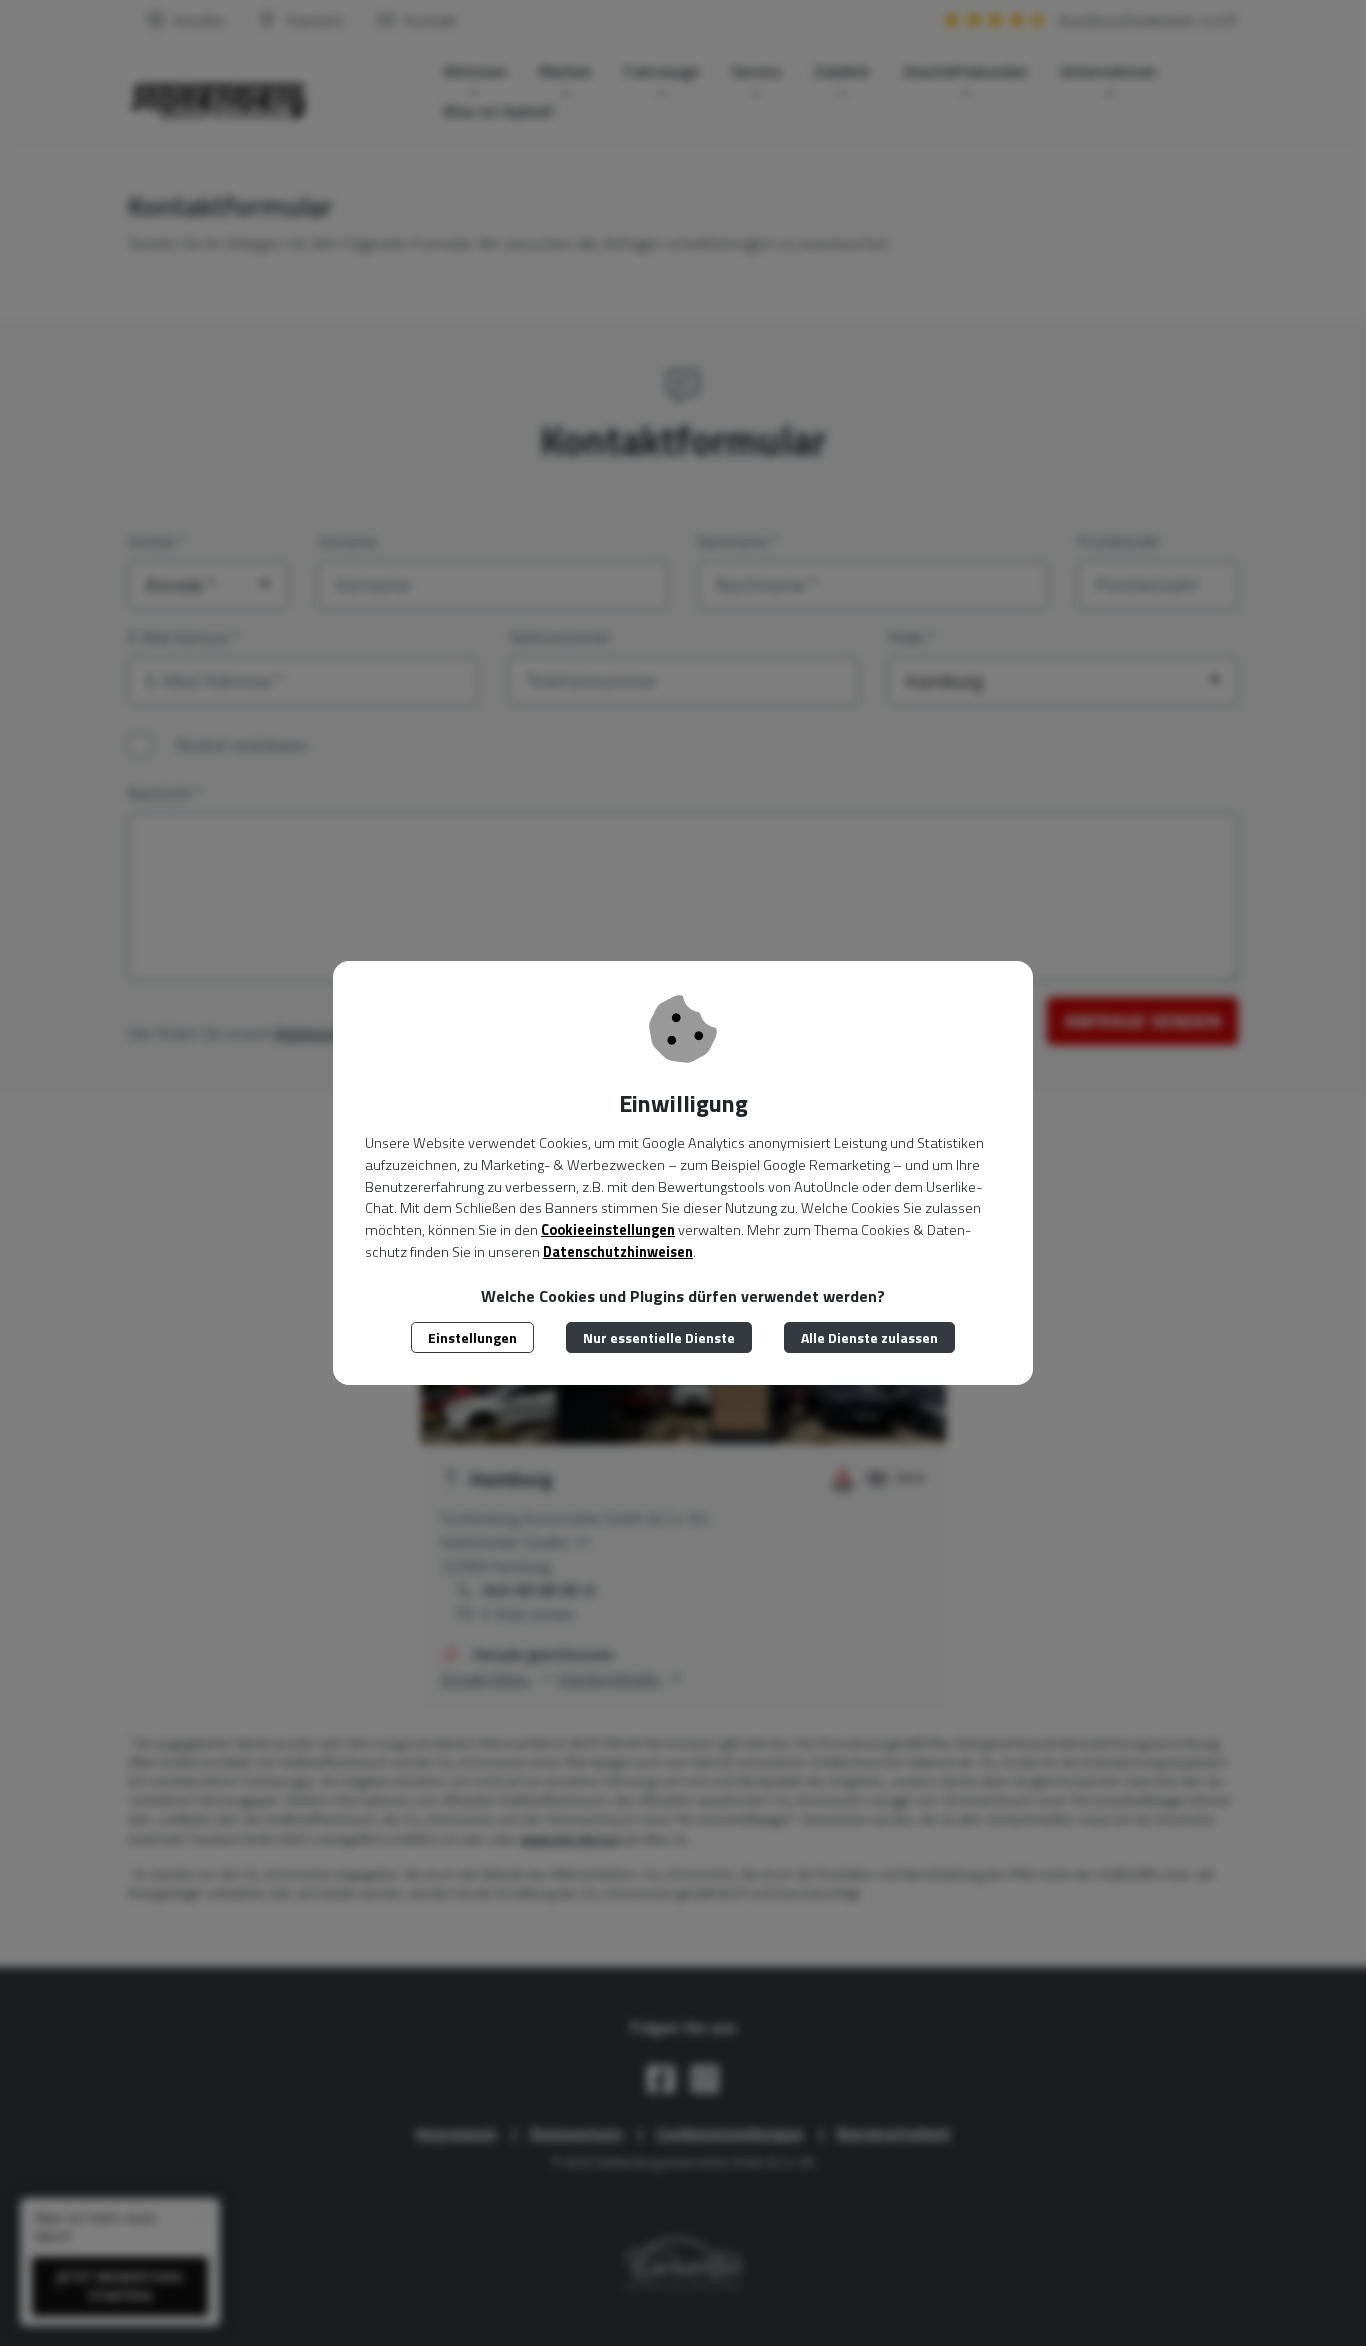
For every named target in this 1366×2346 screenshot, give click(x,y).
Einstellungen (472, 1337)
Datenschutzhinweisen (618, 1252)
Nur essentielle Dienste (659, 1337)
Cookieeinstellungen (608, 1230)
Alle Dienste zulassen (869, 1337)
